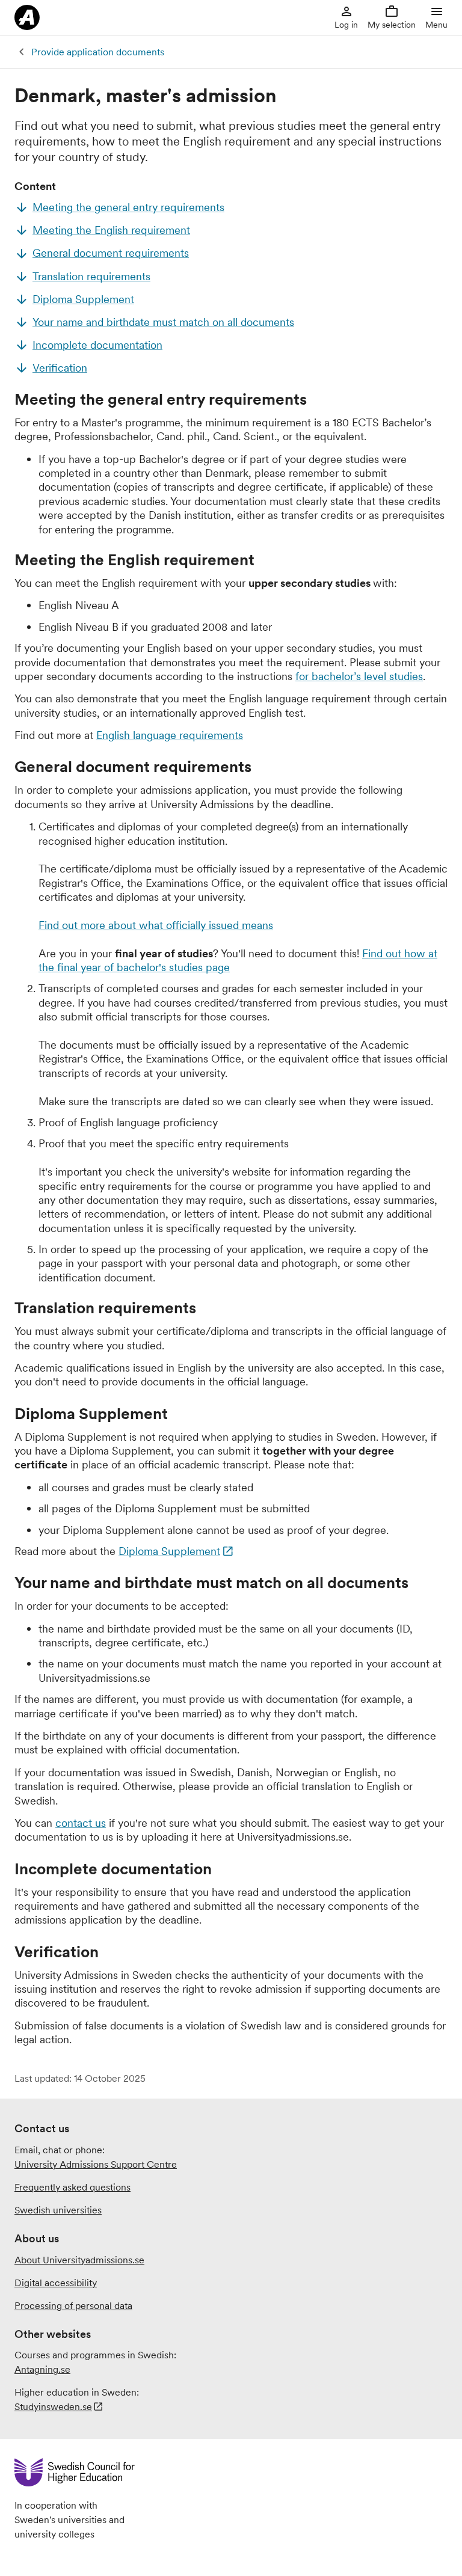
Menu (436, 25)
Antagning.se (42, 2369)
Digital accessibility (56, 2283)
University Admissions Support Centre (96, 2164)
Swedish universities (58, 2210)
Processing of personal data (73, 2305)
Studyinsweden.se (53, 2406)
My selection (392, 25)
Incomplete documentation (97, 345)
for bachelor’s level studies (359, 676)
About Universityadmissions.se (79, 2260)
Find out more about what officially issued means (156, 925)
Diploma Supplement (83, 299)
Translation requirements (91, 276)
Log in (346, 25)
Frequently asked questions (72, 2187)
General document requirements (111, 253)
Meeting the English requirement (111, 230)
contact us (81, 1823)
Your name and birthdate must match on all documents (163, 322)
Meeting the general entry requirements (128, 207)
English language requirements (170, 735)
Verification (60, 368)
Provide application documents (98, 52)
